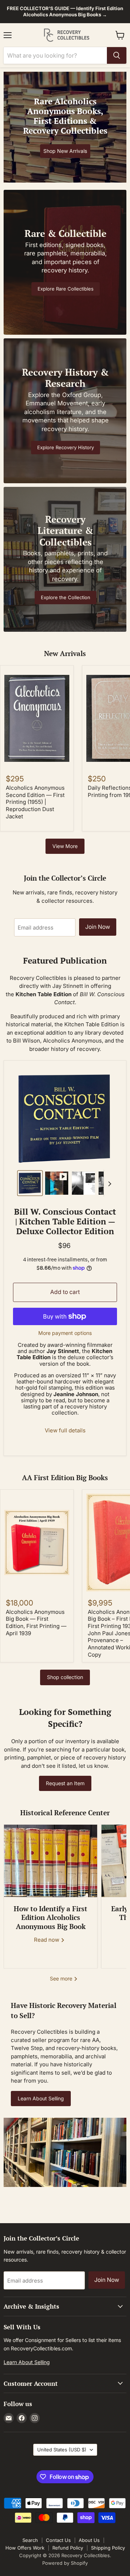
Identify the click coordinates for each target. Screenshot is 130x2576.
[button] (30, 1183)
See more (62, 1978)
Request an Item (65, 1783)
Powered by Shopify (65, 2563)
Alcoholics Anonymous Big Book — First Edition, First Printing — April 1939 (36, 1623)
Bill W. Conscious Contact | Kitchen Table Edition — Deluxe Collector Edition (65, 1221)
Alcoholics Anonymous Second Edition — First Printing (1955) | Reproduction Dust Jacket (35, 802)
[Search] (117, 55)
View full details (65, 1430)
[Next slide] (109, 1183)
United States (62, 2450)
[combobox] (55, 55)
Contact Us (58, 2540)
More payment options (65, 1333)
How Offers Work (25, 2548)
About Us (89, 2540)
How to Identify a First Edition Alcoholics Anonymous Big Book (51, 1918)
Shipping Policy (108, 2548)
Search (30, 2540)
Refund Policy (68, 2548)
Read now (47, 1940)
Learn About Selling (41, 2098)
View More (65, 846)
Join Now (98, 927)
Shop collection (65, 1677)
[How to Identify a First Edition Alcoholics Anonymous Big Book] (51, 1861)
